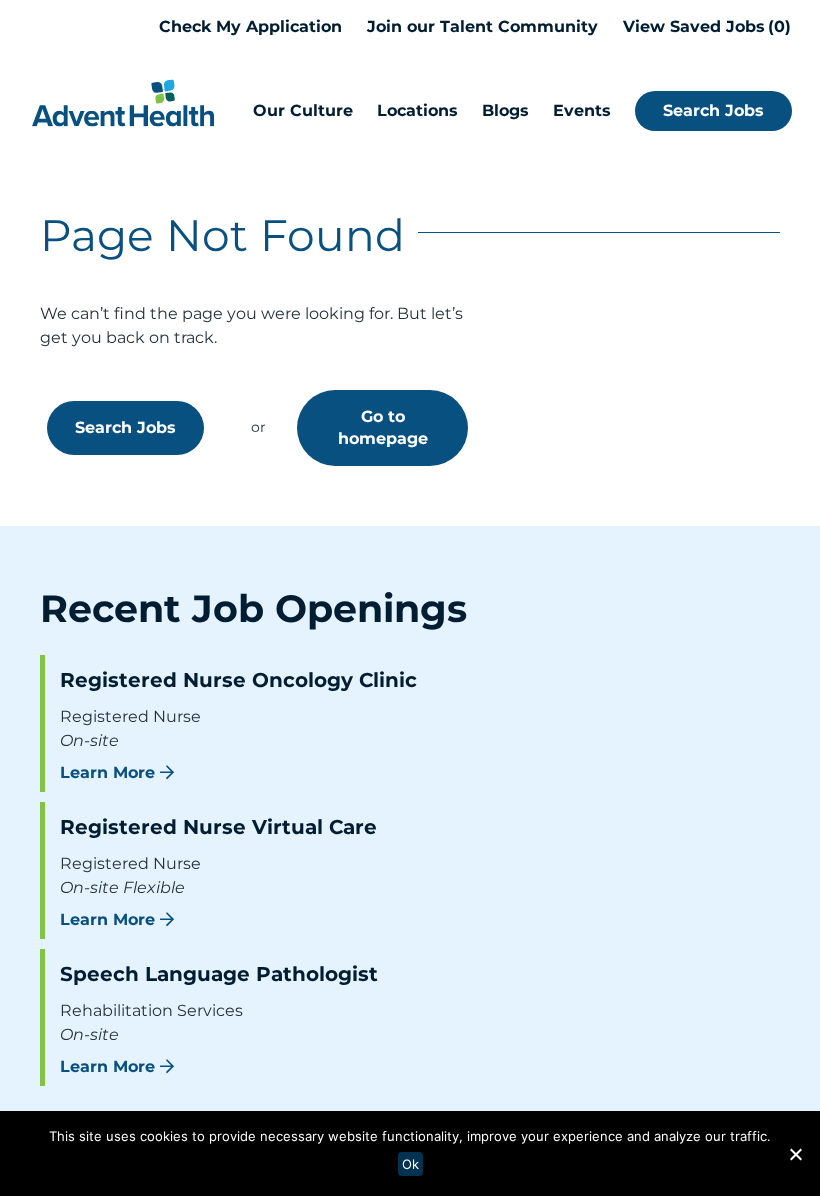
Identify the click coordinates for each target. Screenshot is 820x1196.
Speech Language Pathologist (219, 974)
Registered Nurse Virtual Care (218, 827)
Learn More (107, 772)
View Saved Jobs (704, 26)
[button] (795, 1154)
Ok (410, 1164)
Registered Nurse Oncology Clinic (238, 680)
